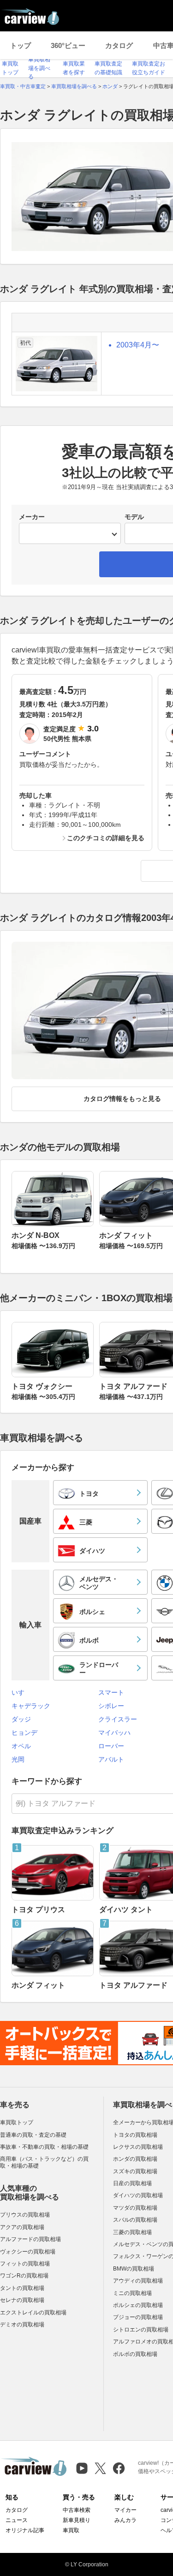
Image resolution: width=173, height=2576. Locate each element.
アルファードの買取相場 (30, 2239)
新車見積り (77, 2520)
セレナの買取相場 (22, 2300)
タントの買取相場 (22, 2288)
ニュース (17, 2520)
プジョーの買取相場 (138, 2317)
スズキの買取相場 (135, 2171)
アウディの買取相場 (138, 2281)
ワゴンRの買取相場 (24, 2276)
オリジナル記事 (25, 2530)
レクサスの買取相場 (138, 2147)
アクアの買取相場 (22, 2227)
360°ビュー (68, 45)
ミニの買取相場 (132, 2293)
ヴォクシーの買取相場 (28, 2252)
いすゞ (21, 1692)
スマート (111, 1692)
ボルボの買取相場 (135, 2354)
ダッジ (21, 1719)
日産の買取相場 (132, 2183)
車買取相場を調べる (39, 68)
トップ (21, 45)
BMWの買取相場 (134, 2269)
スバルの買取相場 (135, 2220)
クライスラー (118, 1719)
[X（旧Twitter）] (100, 2468)
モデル (134, 517)
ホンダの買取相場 (135, 2159)
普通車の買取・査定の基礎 (33, 2135)
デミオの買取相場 (22, 2325)
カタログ (119, 45)
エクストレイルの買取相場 (33, 2313)
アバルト (111, 1759)
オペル (21, 1746)
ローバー (111, 1746)
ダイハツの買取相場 (138, 2195)
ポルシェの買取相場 (138, 2305)
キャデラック (31, 1706)
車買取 (71, 2530)
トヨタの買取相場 (135, 2135)
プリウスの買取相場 (25, 2215)
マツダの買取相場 (135, 2208)
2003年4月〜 (138, 345)
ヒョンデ (24, 1733)
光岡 (18, 1759)
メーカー (32, 517)
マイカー (125, 2510)
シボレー (111, 1706)
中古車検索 (77, 2510)
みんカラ (125, 2520)
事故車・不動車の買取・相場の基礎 (44, 2147)
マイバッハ (114, 1733)
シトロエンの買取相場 (141, 2330)
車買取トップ (17, 2122)
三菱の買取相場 (132, 2232)
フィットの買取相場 (25, 2264)
